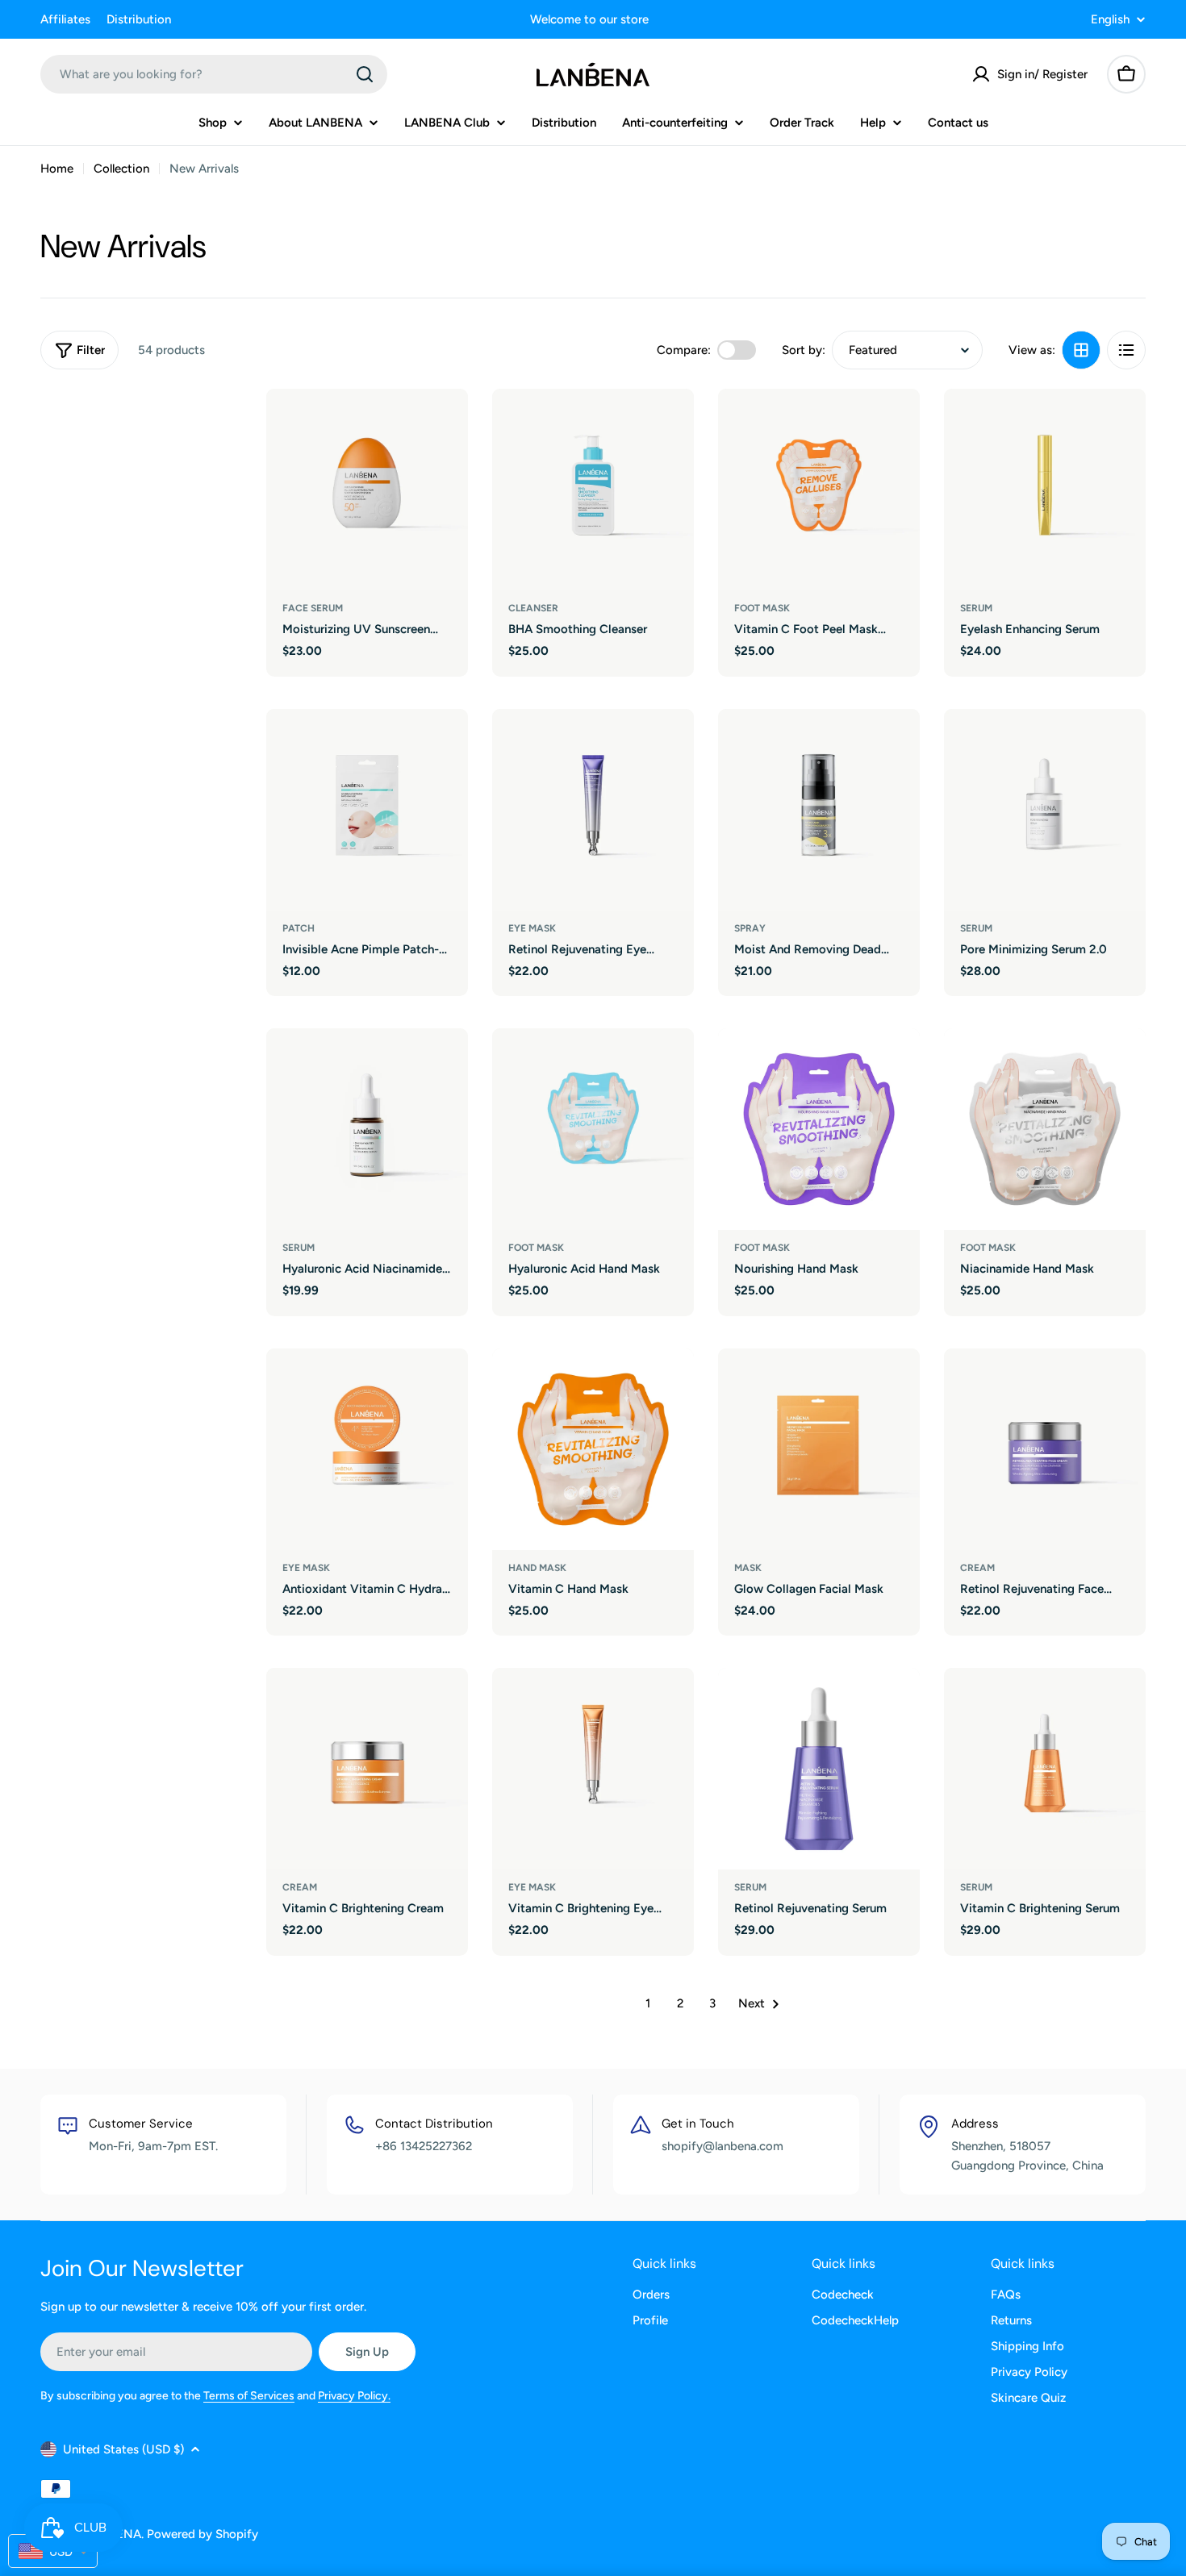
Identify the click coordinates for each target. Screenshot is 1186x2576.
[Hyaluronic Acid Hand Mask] (593, 1129)
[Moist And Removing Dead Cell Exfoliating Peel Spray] (819, 810)
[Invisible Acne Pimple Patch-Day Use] (367, 810)
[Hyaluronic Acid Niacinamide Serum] (367, 1129)
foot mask (762, 608)
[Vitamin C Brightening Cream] (367, 1769)
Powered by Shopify (203, 2534)
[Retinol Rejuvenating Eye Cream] (593, 810)
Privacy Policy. (354, 2396)
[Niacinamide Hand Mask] (1045, 1129)
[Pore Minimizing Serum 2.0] (1045, 810)
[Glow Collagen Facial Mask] (819, 1449)
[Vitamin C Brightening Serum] (1045, 1769)
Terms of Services (249, 2396)
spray (750, 928)
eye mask (532, 928)
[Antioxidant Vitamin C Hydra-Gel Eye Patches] (367, 1449)
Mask (748, 1568)
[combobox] (214, 74)
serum (976, 608)
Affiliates (65, 19)
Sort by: (804, 350)
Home (57, 169)
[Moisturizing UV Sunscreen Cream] (367, 490)
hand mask (537, 1568)
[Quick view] (445, 424)
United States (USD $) (123, 2449)
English (1110, 20)
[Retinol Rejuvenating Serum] (819, 1769)
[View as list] (1126, 350)
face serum (313, 608)
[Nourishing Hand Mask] (819, 1129)
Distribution (139, 19)
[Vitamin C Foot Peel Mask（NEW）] (819, 490)
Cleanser (533, 608)
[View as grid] (1081, 350)
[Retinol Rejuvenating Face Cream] (1045, 1449)
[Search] (365, 74)
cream (977, 1568)
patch (299, 928)
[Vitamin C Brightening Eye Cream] (593, 1769)
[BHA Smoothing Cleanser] (593, 490)
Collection (121, 169)
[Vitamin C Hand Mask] (593, 1449)
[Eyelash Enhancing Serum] (1045, 490)
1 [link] (648, 2003)
